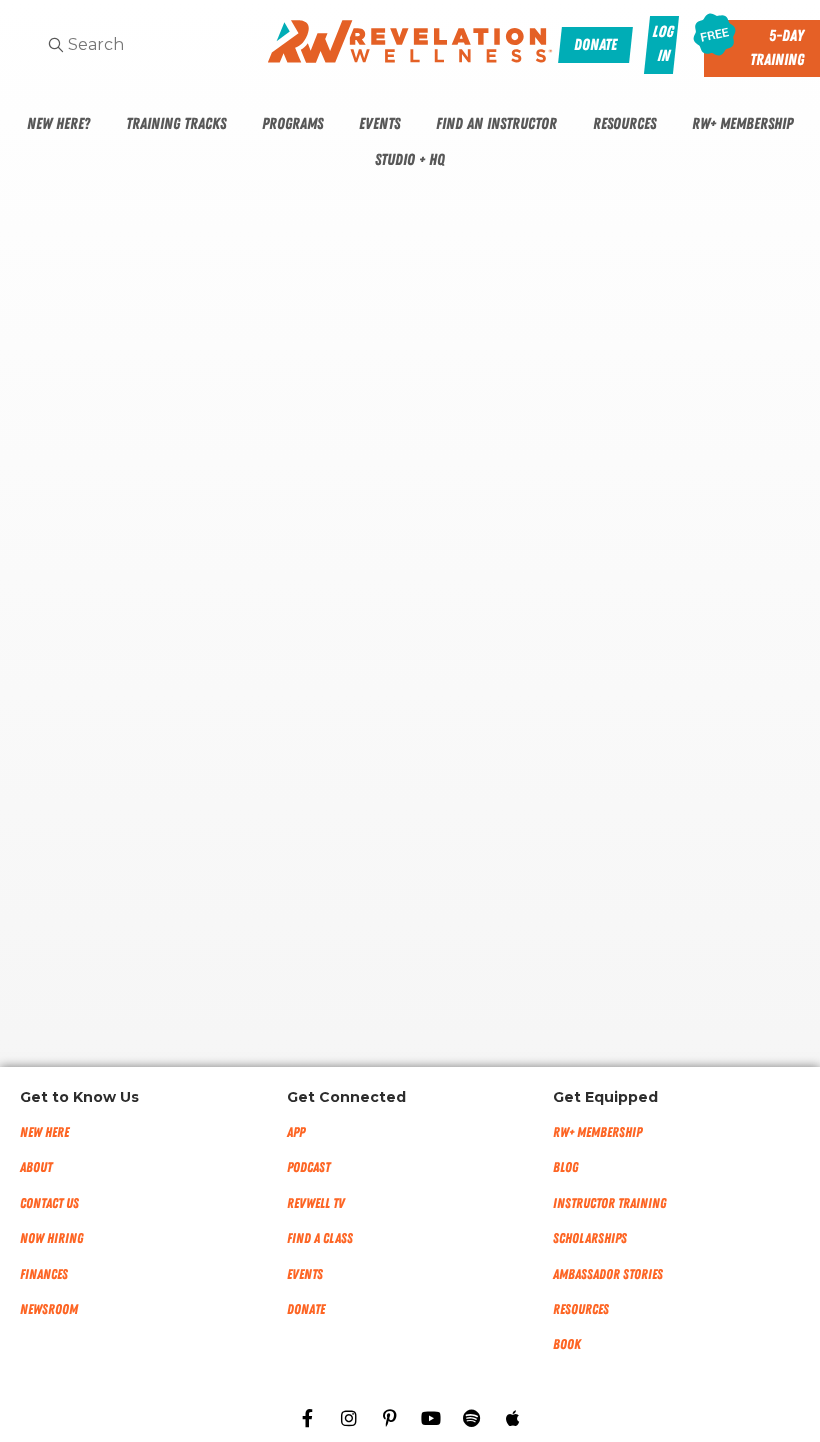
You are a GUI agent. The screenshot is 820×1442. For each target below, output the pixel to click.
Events (379, 124)
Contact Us (49, 1203)
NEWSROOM (49, 1309)
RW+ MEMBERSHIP (597, 1132)
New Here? (58, 124)
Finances (44, 1274)
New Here (44, 1132)
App (296, 1132)
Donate (306, 1309)
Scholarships (590, 1238)
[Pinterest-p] (390, 1418)
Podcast (308, 1167)
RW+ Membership (742, 124)
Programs (292, 124)
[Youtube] (431, 1418)
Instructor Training (609, 1203)
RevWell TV (316, 1203)
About (36, 1167)
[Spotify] (472, 1418)
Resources (624, 124)
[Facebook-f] (308, 1418)
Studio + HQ (410, 160)
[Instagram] (349, 1418)
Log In (662, 44)
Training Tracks (176, 124)
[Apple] (513, 1418)
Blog (565, 1167)
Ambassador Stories (608, 1274)
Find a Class (320, 1238)
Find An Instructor (496, 124)
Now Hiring (51, 1238)
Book (567, 1344)
